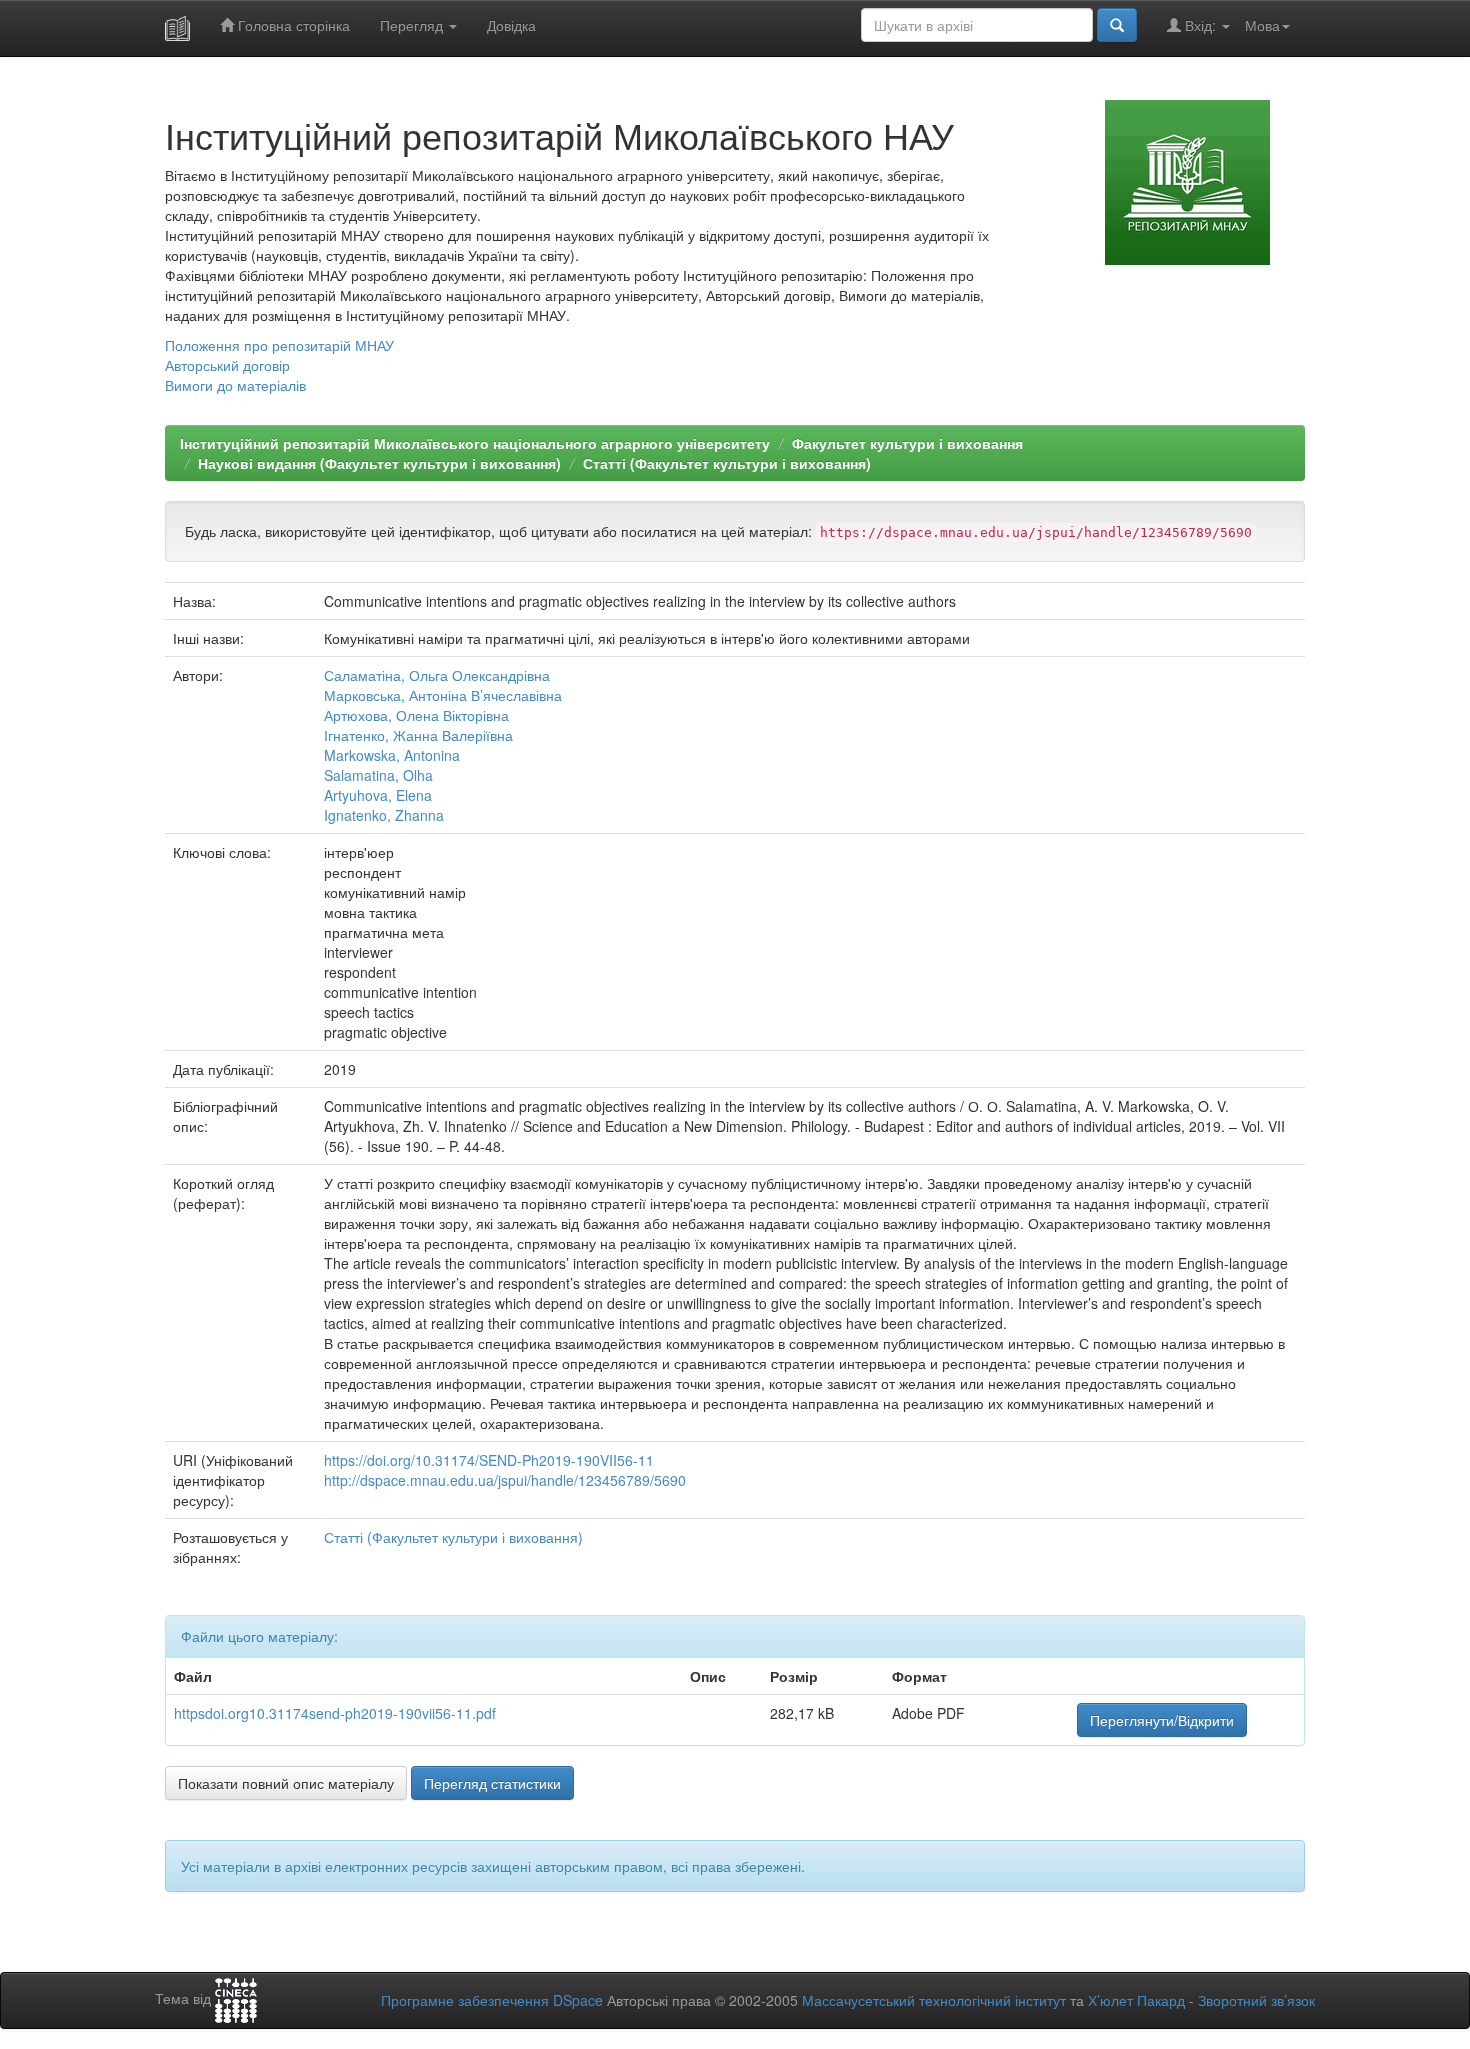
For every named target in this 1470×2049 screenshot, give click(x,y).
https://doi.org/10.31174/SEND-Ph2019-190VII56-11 (489, 1460)
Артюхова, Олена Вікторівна (416, 715)
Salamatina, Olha (378, 775)
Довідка (511, 25)
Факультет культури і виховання (907, 443)
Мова (1262, 25)
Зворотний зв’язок (1256, 2000)
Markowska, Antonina (392, 755)
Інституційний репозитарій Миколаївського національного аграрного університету (475, 443)
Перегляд (413, 25)
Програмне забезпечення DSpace (492, 2000)
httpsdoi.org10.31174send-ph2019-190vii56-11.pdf (335, 1713)
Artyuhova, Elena (378, 795)
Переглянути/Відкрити (1162, 1720)
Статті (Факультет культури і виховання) (727, 463)
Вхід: (1200, 25)
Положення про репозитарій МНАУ (279, 345)
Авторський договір (227, 365)
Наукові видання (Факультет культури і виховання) (379, 463)
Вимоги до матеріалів (235, 385)
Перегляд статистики (492, 1783)
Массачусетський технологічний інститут (934, 2000)
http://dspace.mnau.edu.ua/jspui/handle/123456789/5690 (505, 1480)
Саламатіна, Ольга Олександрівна (437, 675)
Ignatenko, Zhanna (384, 815)
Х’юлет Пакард (1136, 2000)
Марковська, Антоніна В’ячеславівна (443, 695)
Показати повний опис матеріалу (286, 1783)
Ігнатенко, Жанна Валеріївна (418, 735)
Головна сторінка (292, 25)
